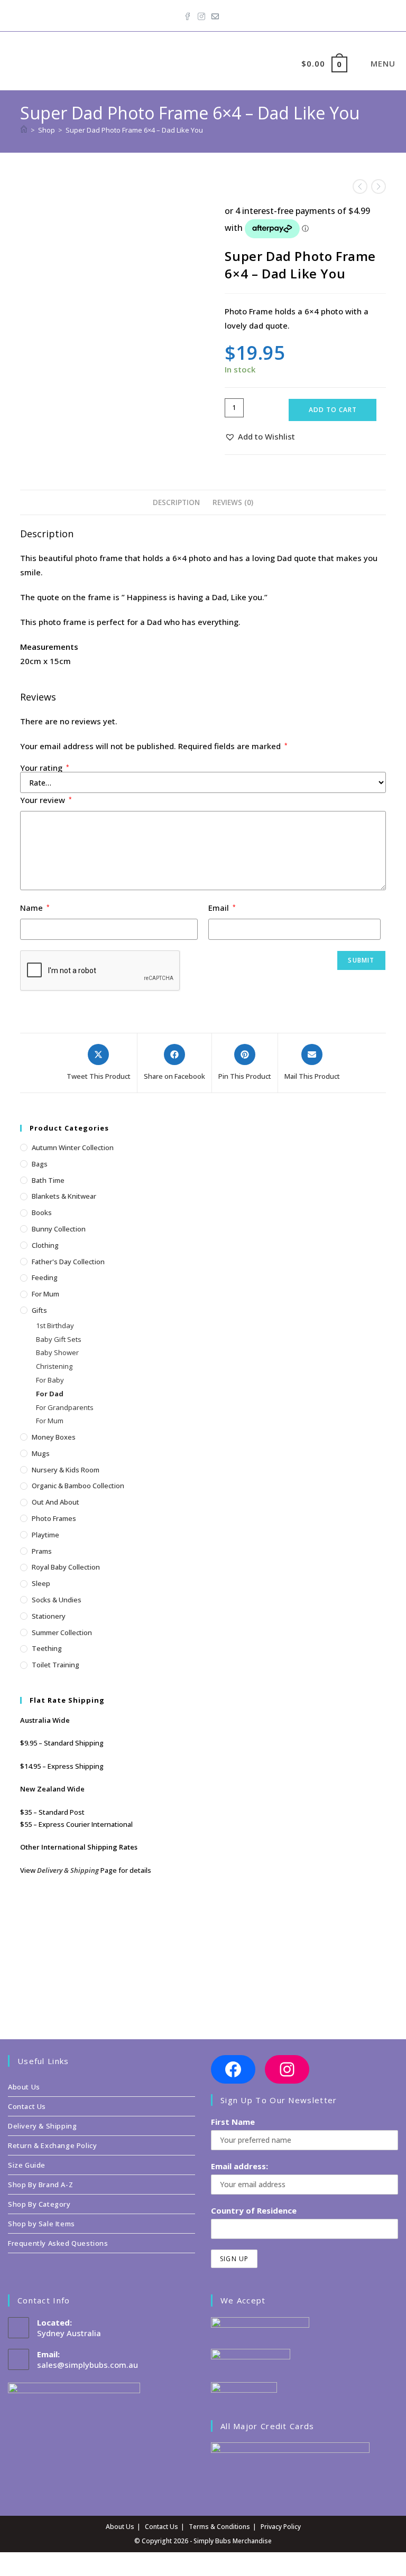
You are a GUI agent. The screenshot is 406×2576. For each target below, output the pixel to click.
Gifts (39, 1310)
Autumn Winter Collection (73, 1147)
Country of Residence (254, 2210)
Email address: (239, 2166)
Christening (54, 1366)
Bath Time (48, 1180)
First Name (233, 2122)
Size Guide (27, 2165)
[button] (260, 437)
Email (222, 908)
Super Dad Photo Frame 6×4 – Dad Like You (134, 130)
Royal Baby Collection (66, 1567)
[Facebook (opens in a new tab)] (189, 14)
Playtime (45, 1535)
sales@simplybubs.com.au (87, 2365)
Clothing (45, 1245)
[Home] (24, 130)
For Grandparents (65, 1407)
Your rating (45, 768)
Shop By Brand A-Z (40, 2185)
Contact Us (27, 2106)
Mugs (41, 1453)
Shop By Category (39, 2204)
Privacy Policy (281, 2527)
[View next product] (379, 186)
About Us (24, 2087)
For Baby (50, 1380)
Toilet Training (56, 1665)
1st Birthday (55, 1326)
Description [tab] (176, 502)
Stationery (49, 1616)
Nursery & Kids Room (66, 1470)
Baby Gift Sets (59, 1339)
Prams (42, 1551)
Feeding (45, 1277)
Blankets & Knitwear (64, 1196)
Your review (46, 800)
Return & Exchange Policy (52, 2145)
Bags (40, 1164)
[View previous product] (360, 186)
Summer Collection (62, 1632)
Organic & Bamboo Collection (78, 1486)
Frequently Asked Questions (58, 2243)
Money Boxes (54, 1437)
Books (42, 1212)
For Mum (45, 1294)
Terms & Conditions (219, 2527)
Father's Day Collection (68, 1262)
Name (35, 908)
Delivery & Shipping (68, 1870)
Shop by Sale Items (41, 2224)
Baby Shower (57, 1352)
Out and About (56, 1502)
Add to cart (333, 410)
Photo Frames (54, 1518)
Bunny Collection (59, 1229)
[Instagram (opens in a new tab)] (201, 14)
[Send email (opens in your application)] (215, 14)
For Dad (50, 1394)
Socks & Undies (57, 1600)
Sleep (41, 1583)
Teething (47, 1648)
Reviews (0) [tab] (233, 502)
